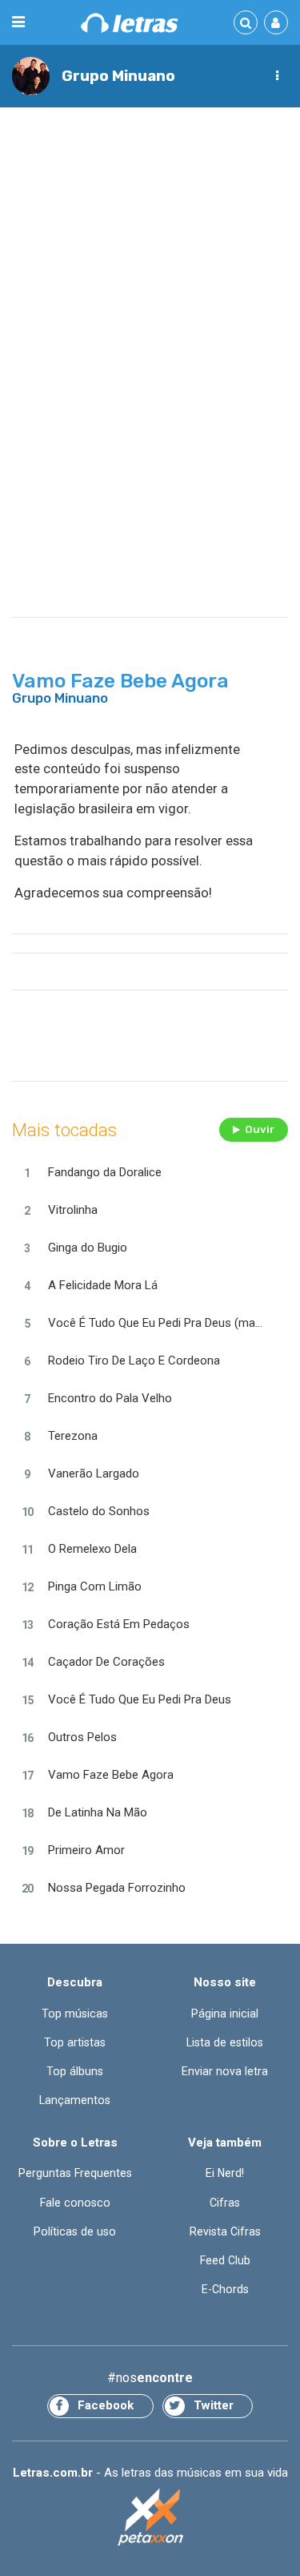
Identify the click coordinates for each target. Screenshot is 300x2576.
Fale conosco (75, 2203)
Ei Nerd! (225, 2173)
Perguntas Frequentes (75, 2173)
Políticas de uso (75, 2231)
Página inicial (225, 2014)
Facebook (106, 2405)
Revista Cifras (225, 2231)
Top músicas (75, 2014)
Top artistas (75, 2042)
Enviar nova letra (225, 2071)
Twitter (214, 2405)
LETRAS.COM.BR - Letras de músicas (130, 23)
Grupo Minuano (118, 76)
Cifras (225, 2203)
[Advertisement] (150, 275)
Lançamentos (75, 2100)
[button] (277, 76)
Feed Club (225, 2260)
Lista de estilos (225, 2042)
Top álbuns (75, 2071)
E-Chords (225, 2289)
